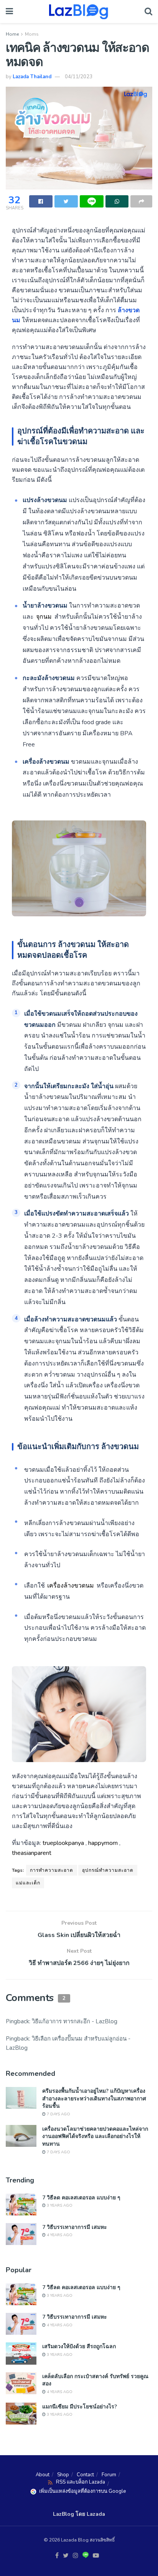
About (43, 2475)
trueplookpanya (63, 1843)
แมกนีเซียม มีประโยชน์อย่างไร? (80, 2406)
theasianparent (32, 1853)
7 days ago (58, 2114)
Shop (63, 2475)
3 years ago (59, 2205)
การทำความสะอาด (52, 1870)
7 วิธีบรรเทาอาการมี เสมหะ (75, 2227)
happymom (103, 1843)
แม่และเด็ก (28, 1883)
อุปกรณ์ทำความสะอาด (108, 1870)
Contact (85, 2475)
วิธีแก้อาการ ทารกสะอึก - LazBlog (75, 2021)
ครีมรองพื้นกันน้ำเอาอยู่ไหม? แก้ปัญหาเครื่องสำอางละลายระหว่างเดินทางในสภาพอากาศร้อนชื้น (94, 2098)
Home (12, 34)
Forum (109, 2475)
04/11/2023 (79, 77)
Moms (32, 34)
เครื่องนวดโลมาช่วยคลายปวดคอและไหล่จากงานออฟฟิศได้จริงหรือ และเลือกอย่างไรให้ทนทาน (95, 2136)
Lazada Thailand (32, 77)
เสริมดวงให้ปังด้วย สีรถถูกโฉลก (79, 2346)
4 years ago (59, 2235)
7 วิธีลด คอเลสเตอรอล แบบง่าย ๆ (81, 2197)
